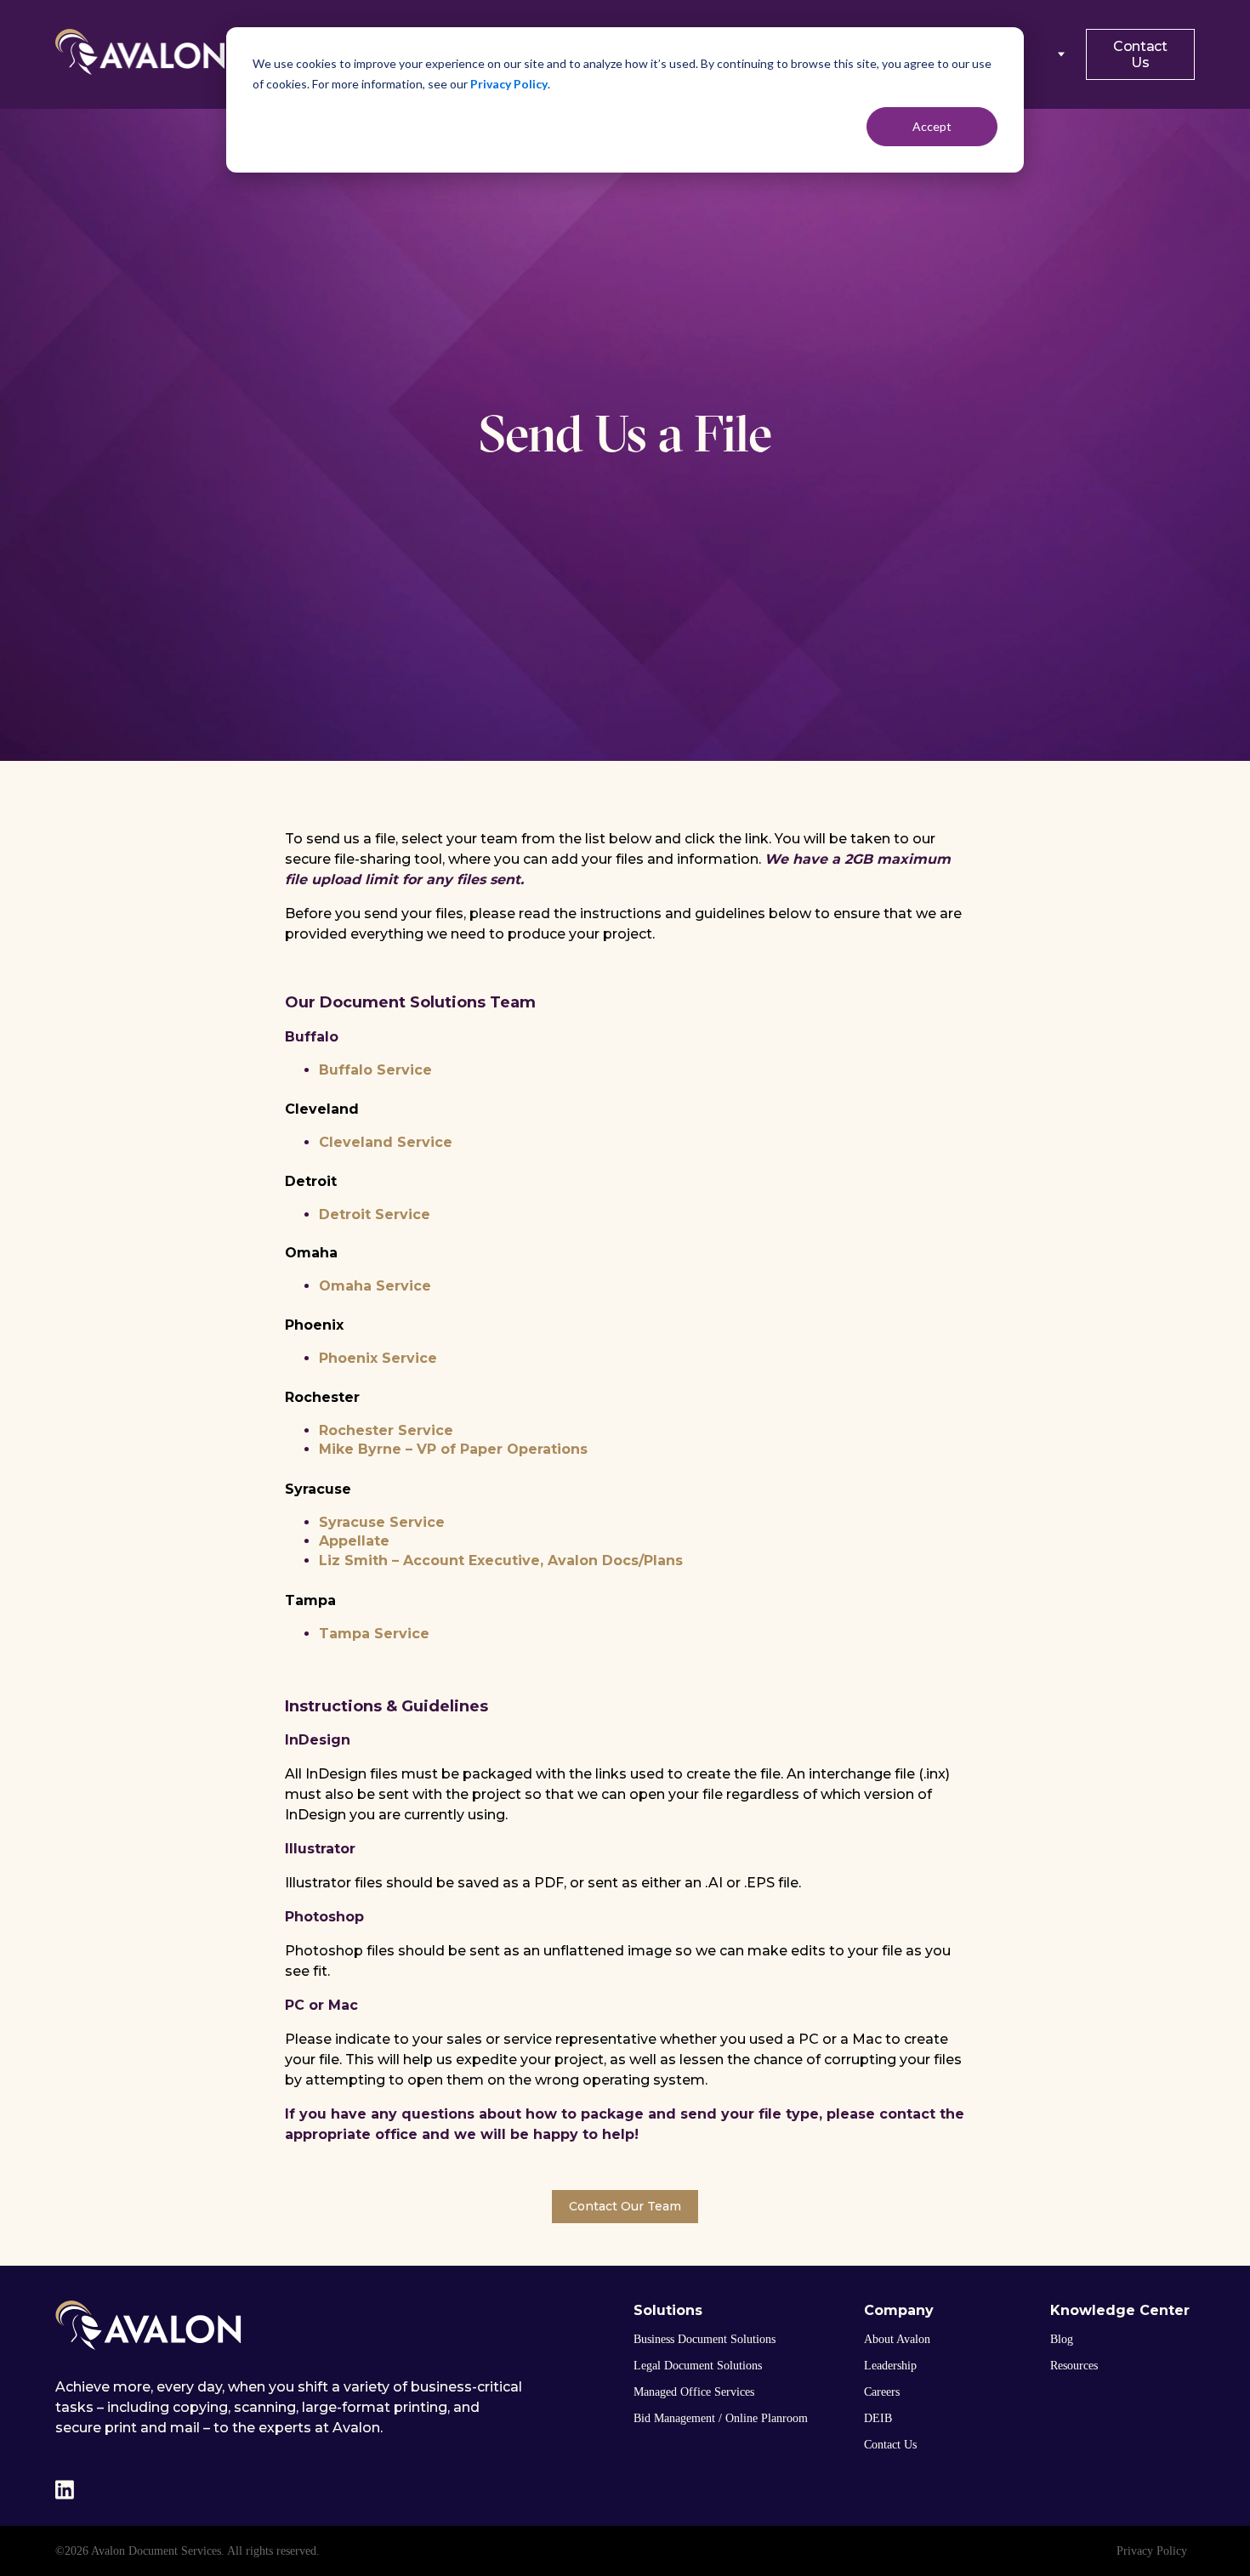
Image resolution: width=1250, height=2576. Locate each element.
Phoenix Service (378, 1358)
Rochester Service (386, 1430)
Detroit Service (375, 1214)
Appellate (354, 1541)
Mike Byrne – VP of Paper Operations (453, 1449)
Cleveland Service (386, 1142)
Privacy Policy (509, 84)
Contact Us (1140, 54)
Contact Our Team (625, 2206)
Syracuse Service (382, 1522)
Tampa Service (374, 1634)
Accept (932, 126)
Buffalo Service (375, 1070)
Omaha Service (375, 1286)
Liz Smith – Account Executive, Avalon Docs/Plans (501, 1560)
